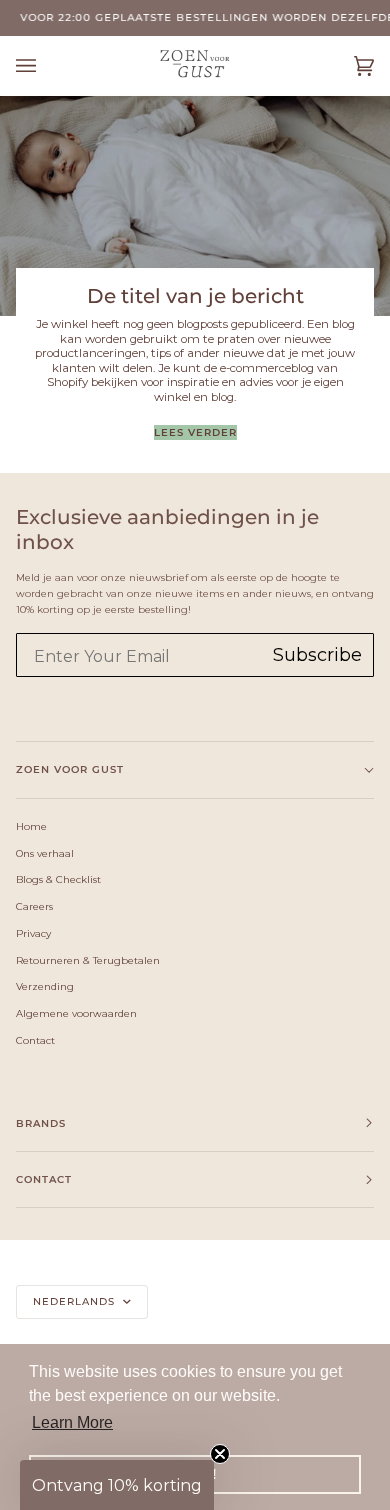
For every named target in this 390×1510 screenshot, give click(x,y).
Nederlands (76, 1301)
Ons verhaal (45, 853)
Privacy (33, 933)
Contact (35, 1040)
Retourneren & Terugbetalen (88, 960)
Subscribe (317, 655)
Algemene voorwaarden (76, 1013)
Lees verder (195, 432)
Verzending (45, 986)
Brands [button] (41, 1123)
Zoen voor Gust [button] (70, 769)
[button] (117, 1485)
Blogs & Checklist (58, 879)
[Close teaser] (220, 1454)
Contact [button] (44, 1179)
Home (31, 826)
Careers (34, 906)
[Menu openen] (46, 65)
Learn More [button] (72, 1422)
